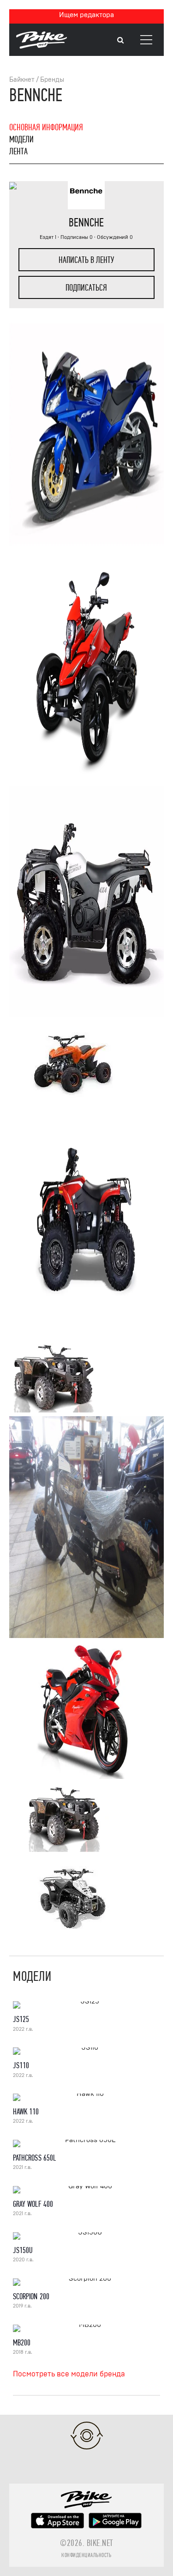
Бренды (52, 80)
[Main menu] (146, 40)
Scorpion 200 (31, 2297)
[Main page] (42, 46)
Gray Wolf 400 (33, 2204)
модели (21, 139)
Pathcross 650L (34, 2158)
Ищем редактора (86, 15)
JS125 (21, 2019)
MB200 (22, 2343)
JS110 (21, 2066)
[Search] (120, 40)
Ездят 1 (48, 237)
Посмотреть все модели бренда (69, 2374)
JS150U (23, 2250)
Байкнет (22, 80)
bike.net (100, 2543)
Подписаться (86, 288)
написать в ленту (86, 260)
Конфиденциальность (86, 2555)
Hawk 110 (26, 2112)
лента (18, 151)
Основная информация (46, 127)
